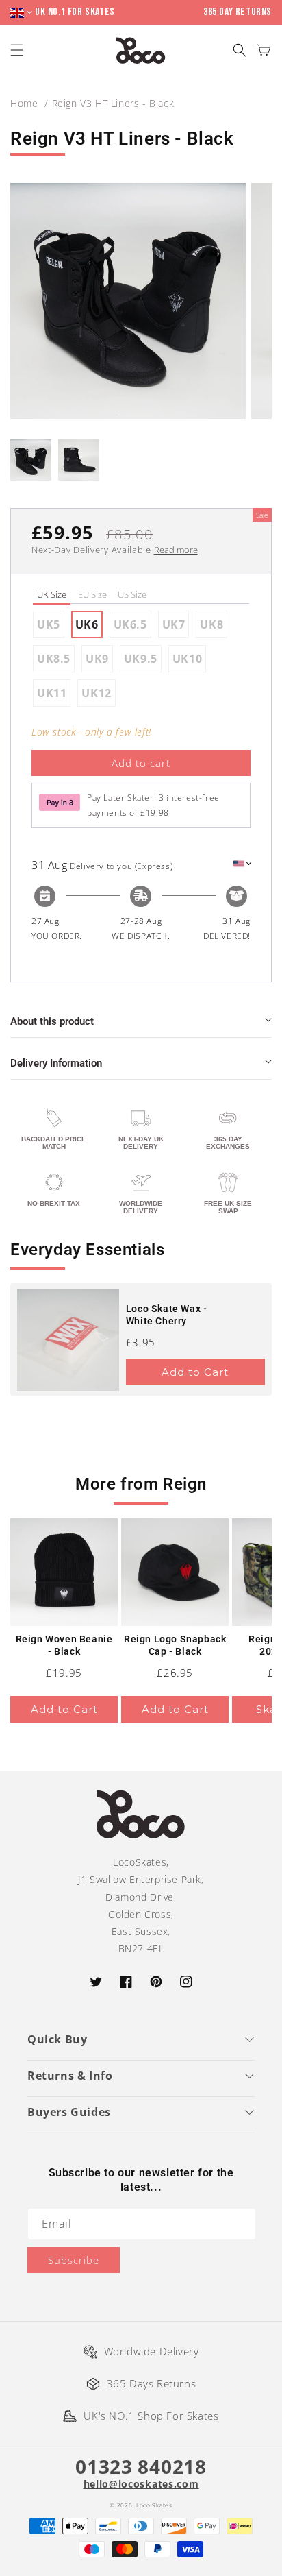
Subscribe (74, 2260)
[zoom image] (128, 301)
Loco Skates (154, 2505)
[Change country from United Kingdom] (23, 13)
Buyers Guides (69, 2112)
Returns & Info (70, 2076)
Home (24, 103)
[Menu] (19, 50)
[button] (239, 50)
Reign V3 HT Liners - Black (113, 103)
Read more (176, 550)
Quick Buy (57, 2039)
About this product (52, 1021)
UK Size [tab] (52, 594)
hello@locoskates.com (141, 2484)
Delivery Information (56, 1063)
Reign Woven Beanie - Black (64, 1645)
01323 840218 (141, 2466)
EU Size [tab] (92, 594)
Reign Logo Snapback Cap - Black (175, 1645)
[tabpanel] (141, 659)
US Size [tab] (132, 594)
